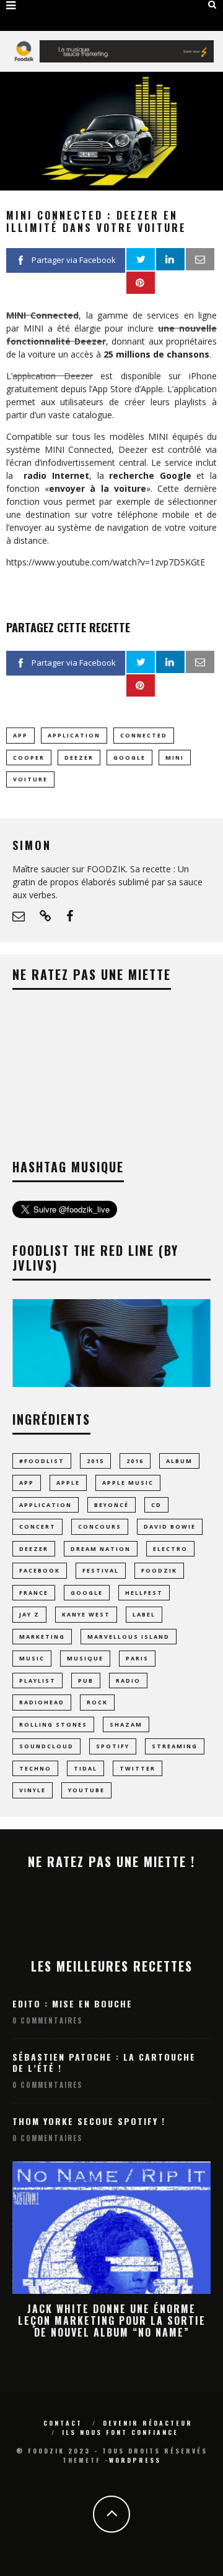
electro (170, 1549)
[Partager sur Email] (200, 259)
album (179, 1461)
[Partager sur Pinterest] (141, 283)
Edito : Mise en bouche (72, 2003)
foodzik (159, 1570)
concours (100, 1526)
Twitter (138, 1768)
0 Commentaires (47, 2020)
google (129, 758)
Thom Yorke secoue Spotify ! (89, 2121)
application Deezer (53, 376)
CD (156, 1505)
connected (144, 735)
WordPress (135, 2460)
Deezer (79, 758)
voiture (30, 779)
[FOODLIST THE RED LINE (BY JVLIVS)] (111, 1384)
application (74, 735)
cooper (29, 758)
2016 (135, 1461)
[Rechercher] (212, 4)
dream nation (101, 1549)
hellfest (144, 1593)
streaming (175, 1746)
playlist (37, 1681)
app (20, 735)
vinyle (33, 1790)
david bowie (170, 1526)
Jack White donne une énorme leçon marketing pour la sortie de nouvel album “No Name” (112, 2321)
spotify (113, 1746)
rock (97, 1702)
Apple (68, 1483)
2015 (95, 1461)
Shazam (126, 1724)
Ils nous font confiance (120, 2432)
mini (175, 758)
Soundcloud (46, 1746)
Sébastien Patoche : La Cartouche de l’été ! (104, 2062)
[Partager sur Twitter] (141, 259)
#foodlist (42, 1461)
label (144, 1614)
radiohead (42, 1702)
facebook (40, 1570)
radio (128, 1681)
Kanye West (86, 1614)
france (34, 1593)
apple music (128, 1483)
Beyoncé (111, 1505)
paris (137, 1658)
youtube (86, 1790)
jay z (29, 1614)
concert (37, 1526)
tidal (85, 1768)
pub (86, 1681)
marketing (42, 1637)
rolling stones (53, 1724)
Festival (101, 1570)
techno (35, 1768)
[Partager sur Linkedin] (170, 259)
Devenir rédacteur (148, 2423)
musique (85, 1658)
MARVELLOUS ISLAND (129, 1637)
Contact (63, 2423)
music (32, 1658)
